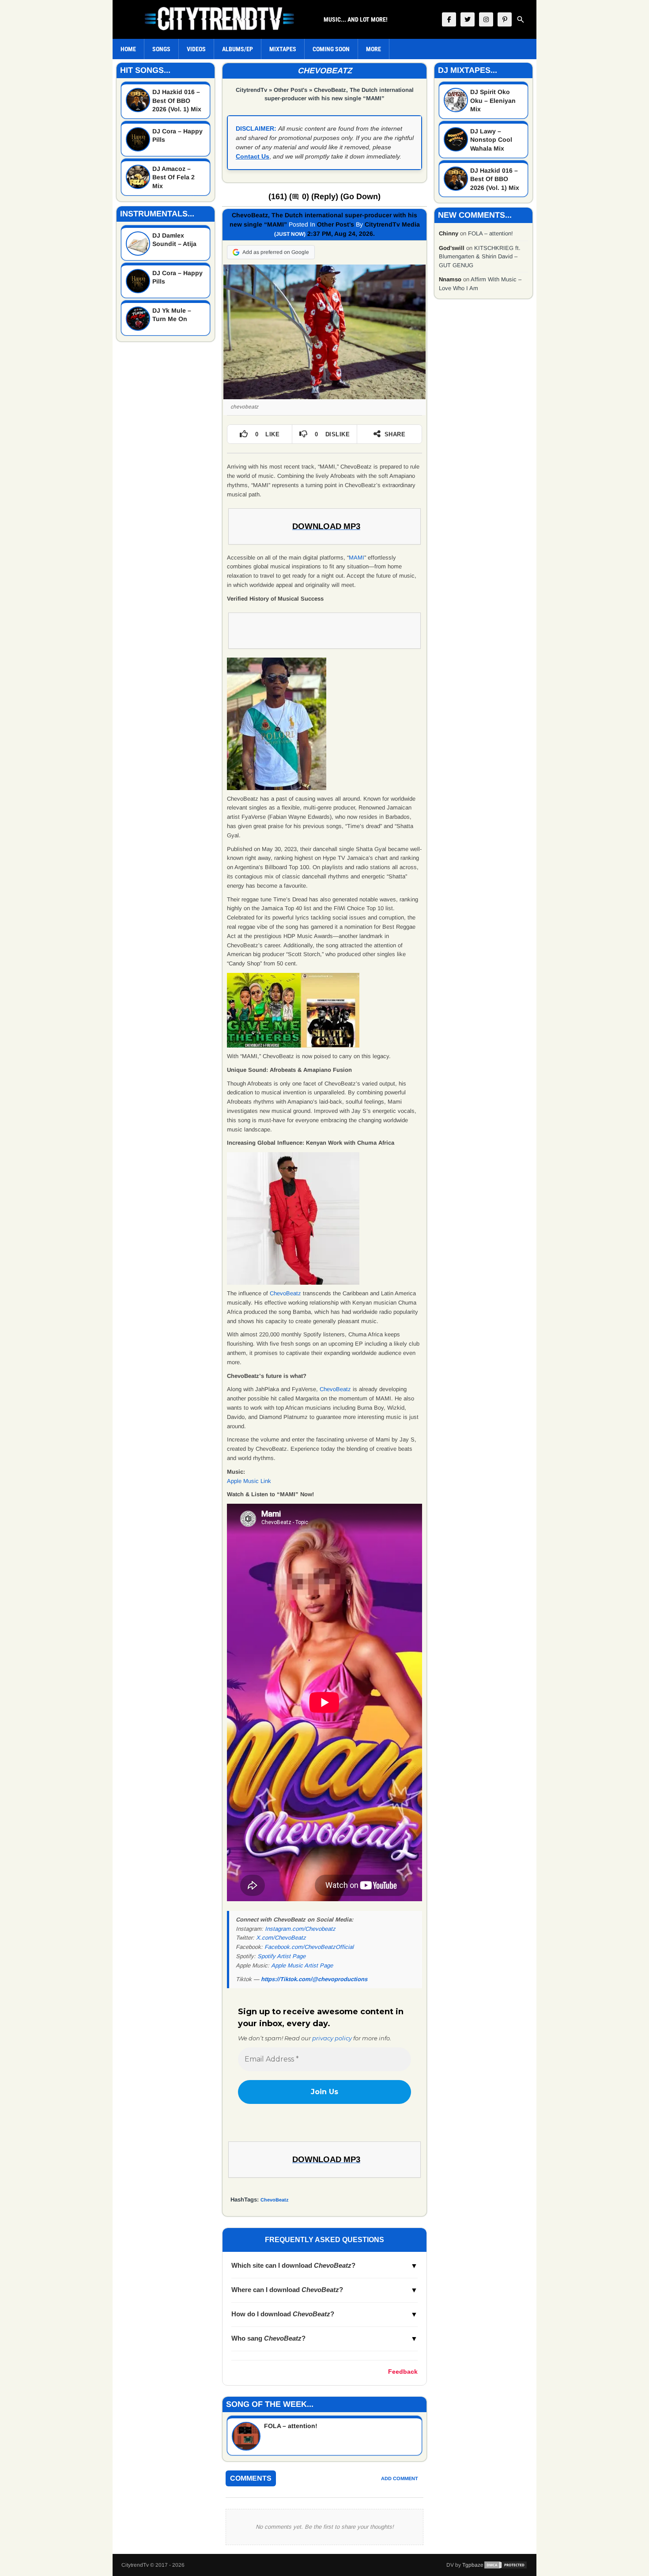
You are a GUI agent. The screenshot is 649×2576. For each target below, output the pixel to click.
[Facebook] (449, 19)
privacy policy (332, 2038)
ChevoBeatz (285, 1293)
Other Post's (291, 90)
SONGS (161, 49)
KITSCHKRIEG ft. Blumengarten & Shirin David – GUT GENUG (480, 257)
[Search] (521, 19)
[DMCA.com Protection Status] (506, 2565)
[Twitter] (468, 19)
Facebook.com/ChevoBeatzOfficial (309, 1947)
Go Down (360, 197)
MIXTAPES (283, 49)
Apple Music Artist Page (302, 1965)
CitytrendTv (251, 90)
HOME (128, 49)
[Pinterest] (505, 19)
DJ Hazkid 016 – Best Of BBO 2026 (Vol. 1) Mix (177, 100)
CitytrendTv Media (392, 224)
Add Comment (400, 2478)
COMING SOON (331, 49)
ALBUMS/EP (238, 49)
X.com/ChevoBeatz (281, 1938)
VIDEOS (196, 49)
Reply (325, 197)
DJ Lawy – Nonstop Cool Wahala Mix (491, 140)
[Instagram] (486, 19)
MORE (374, 49)
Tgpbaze (473, 2565)
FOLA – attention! (291, 2426)
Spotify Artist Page (281, 1956)
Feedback (403, 2372)
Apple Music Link (249, 1481)
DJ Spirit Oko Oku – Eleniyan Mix (493, 100)
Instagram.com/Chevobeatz (300, 1929)
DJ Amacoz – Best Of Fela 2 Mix (174, 177)
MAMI (357, 558)
